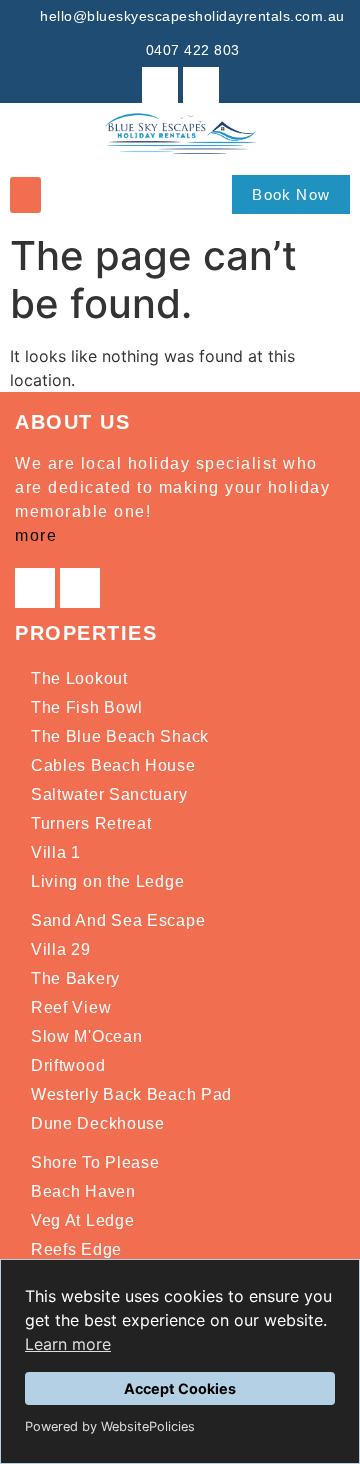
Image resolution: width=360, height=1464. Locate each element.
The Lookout (79, 678)
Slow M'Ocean (86, 1036)
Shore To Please (95, 1162)
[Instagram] (201, 85)
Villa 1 (56, 852)
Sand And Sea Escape (118, 920)
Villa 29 (61, 949)
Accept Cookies (180, 1388)
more (36, 535)
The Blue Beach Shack (120, 736)
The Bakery (75, 978)
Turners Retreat (91, 823)
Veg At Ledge (82, 1220)
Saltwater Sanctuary (109, 794)
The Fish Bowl (87, 707)
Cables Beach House (113, 765)
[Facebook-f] (160, 85)
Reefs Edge (76, 1249)
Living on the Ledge (107, 881)
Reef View (71, 1007)
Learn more (68, 1344)
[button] (25, 195)
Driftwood (68, 1065)
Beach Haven (83, 1191)
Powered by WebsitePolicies (110, 1426)
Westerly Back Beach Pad (131, 1094)
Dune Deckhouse (98, 1123)
